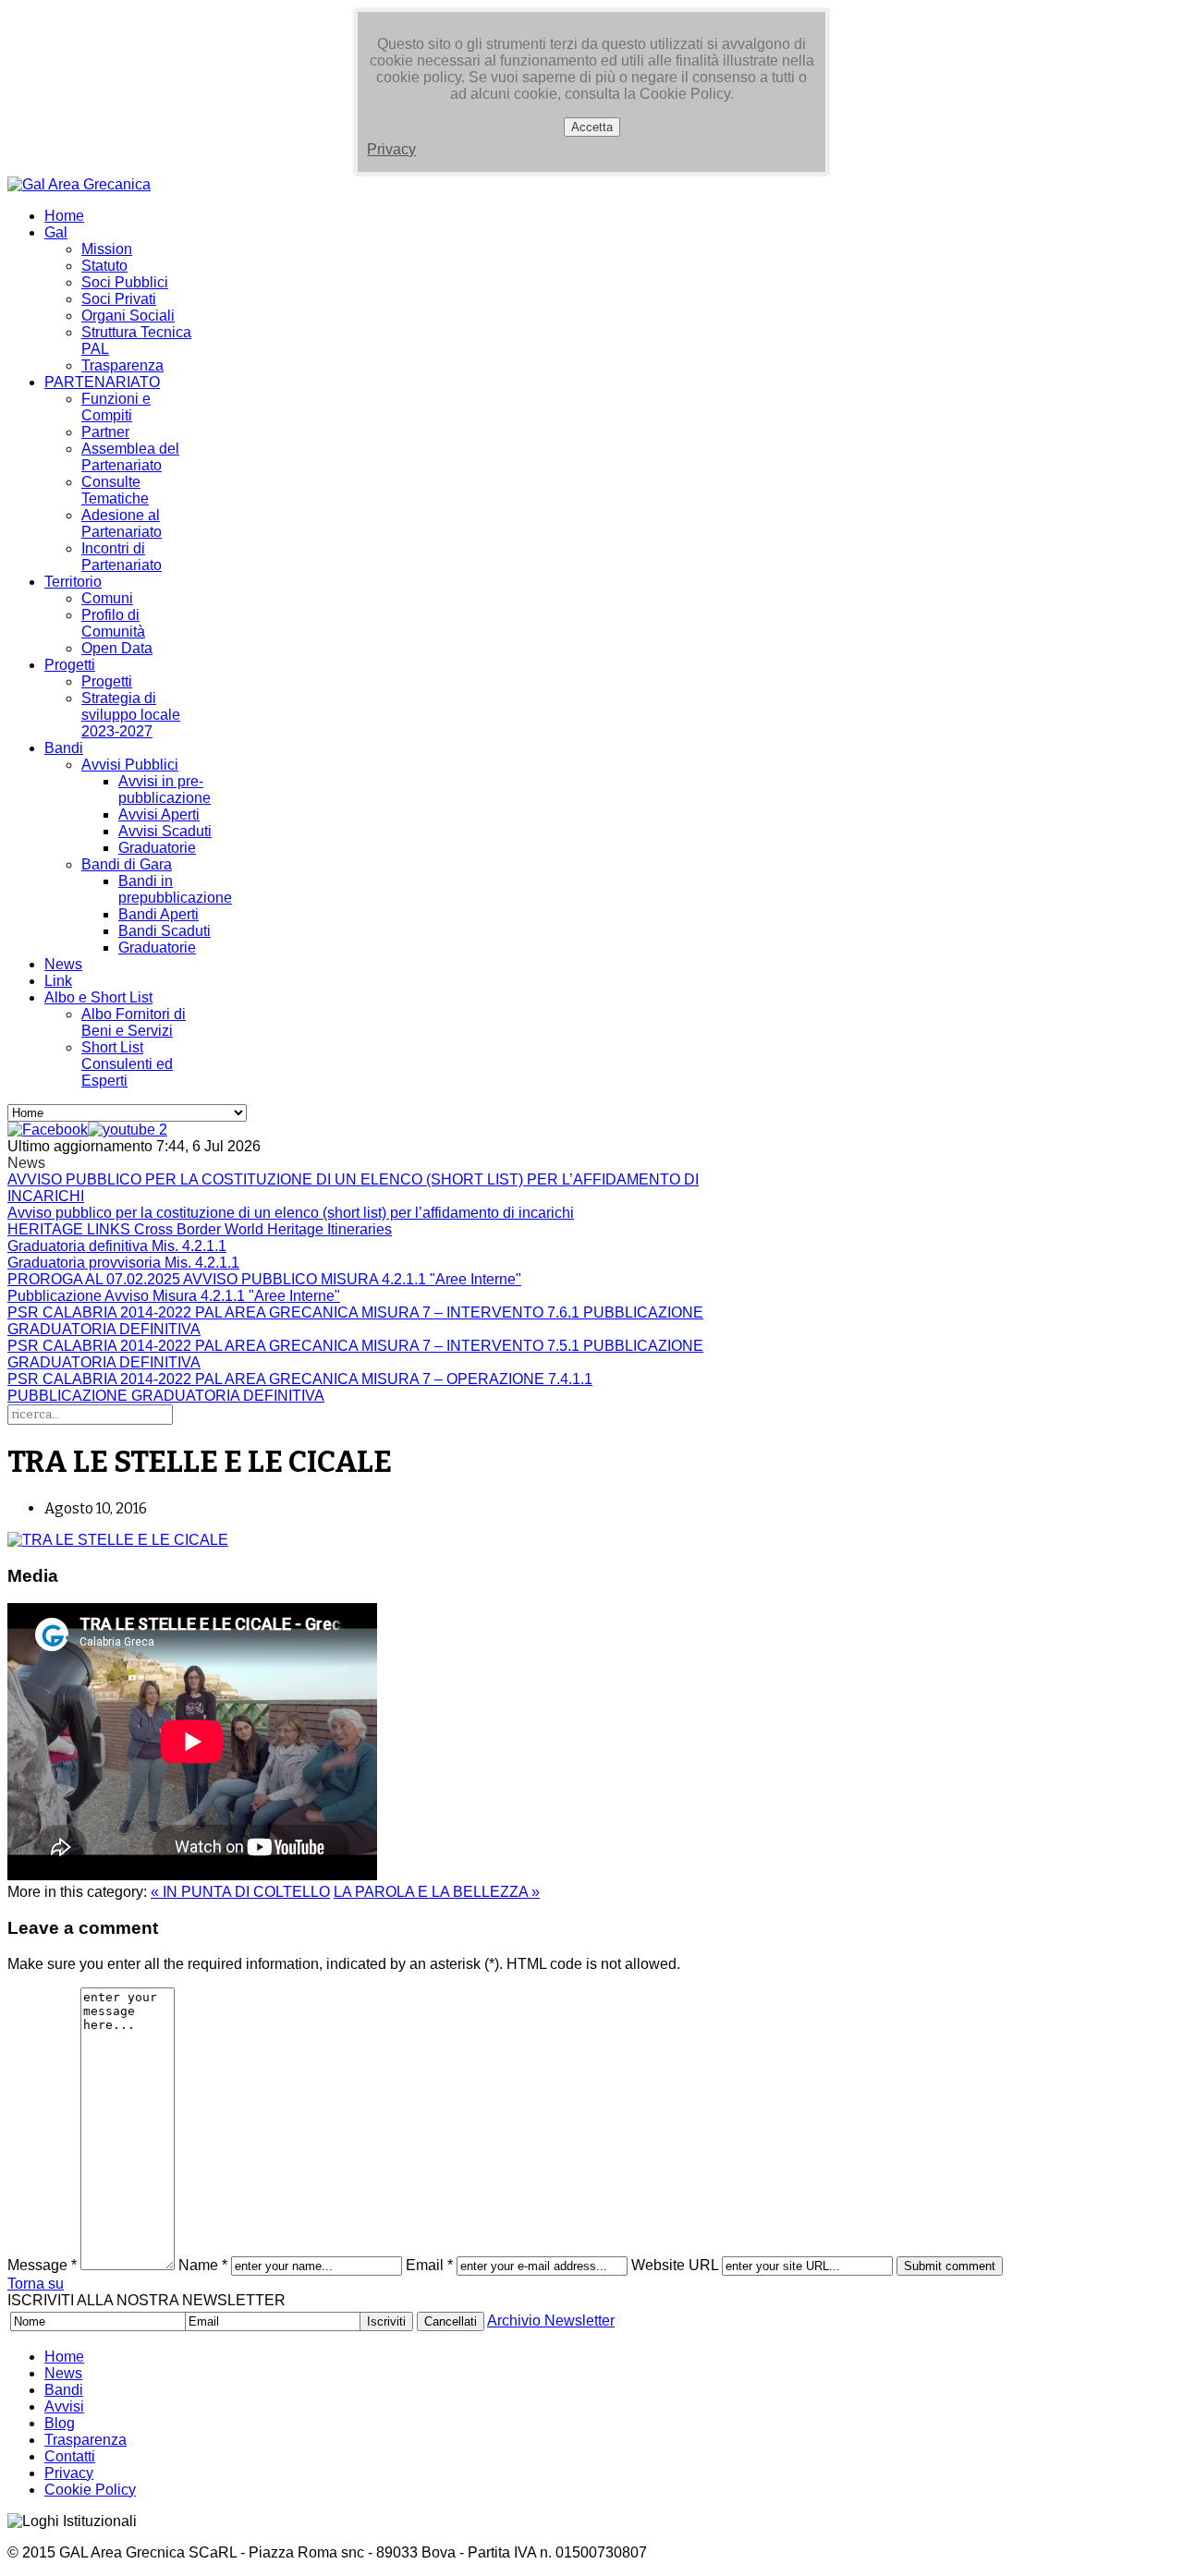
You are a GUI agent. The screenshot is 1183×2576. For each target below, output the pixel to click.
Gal (56, 232)
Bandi (64, 748)
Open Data (117, 648)
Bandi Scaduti (165, 931)
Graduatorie (157, 848)
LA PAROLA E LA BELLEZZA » (437, 1892)
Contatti (70, 2456)
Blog (60, 2423)
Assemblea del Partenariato (130, 457)
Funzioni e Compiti (116, 407)
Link (58, 981)
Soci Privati (119, 299)
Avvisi (64, 2406)
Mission (107, 249)
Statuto (104, 266)
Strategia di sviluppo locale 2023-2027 (131, 715)
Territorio (73, 582)
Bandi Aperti (159, 914)
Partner (105, 432)
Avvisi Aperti (159, 814)
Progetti (70, 665)
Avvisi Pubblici (130, 765)
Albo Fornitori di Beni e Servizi (134, 1022)
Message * (42, 2265)
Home (64, 216)
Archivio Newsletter (551, 2321)
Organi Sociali (128, 316)
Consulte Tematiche (115, 490)
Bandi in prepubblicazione (175, 889)
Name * (203, 2265)
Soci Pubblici (125, 282)
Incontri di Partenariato (122, 557)
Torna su (36, 2284)
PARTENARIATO (102, 382)
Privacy (391, 149)
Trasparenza (122, 365)
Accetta (592, 127)
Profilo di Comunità (113, 623)
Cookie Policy (90, 2490)
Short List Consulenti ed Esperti (127, 1064)
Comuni (107, 598)
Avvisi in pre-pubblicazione (165, 790)
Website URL (675, 2265)
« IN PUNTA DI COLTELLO (240, 1892)
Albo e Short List (98, 997)
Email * (429, 2265)
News (63, 964)
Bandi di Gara (127, 864)
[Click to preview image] (118, 1540)
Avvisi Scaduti (165, 831)
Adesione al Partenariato (122, 523)
